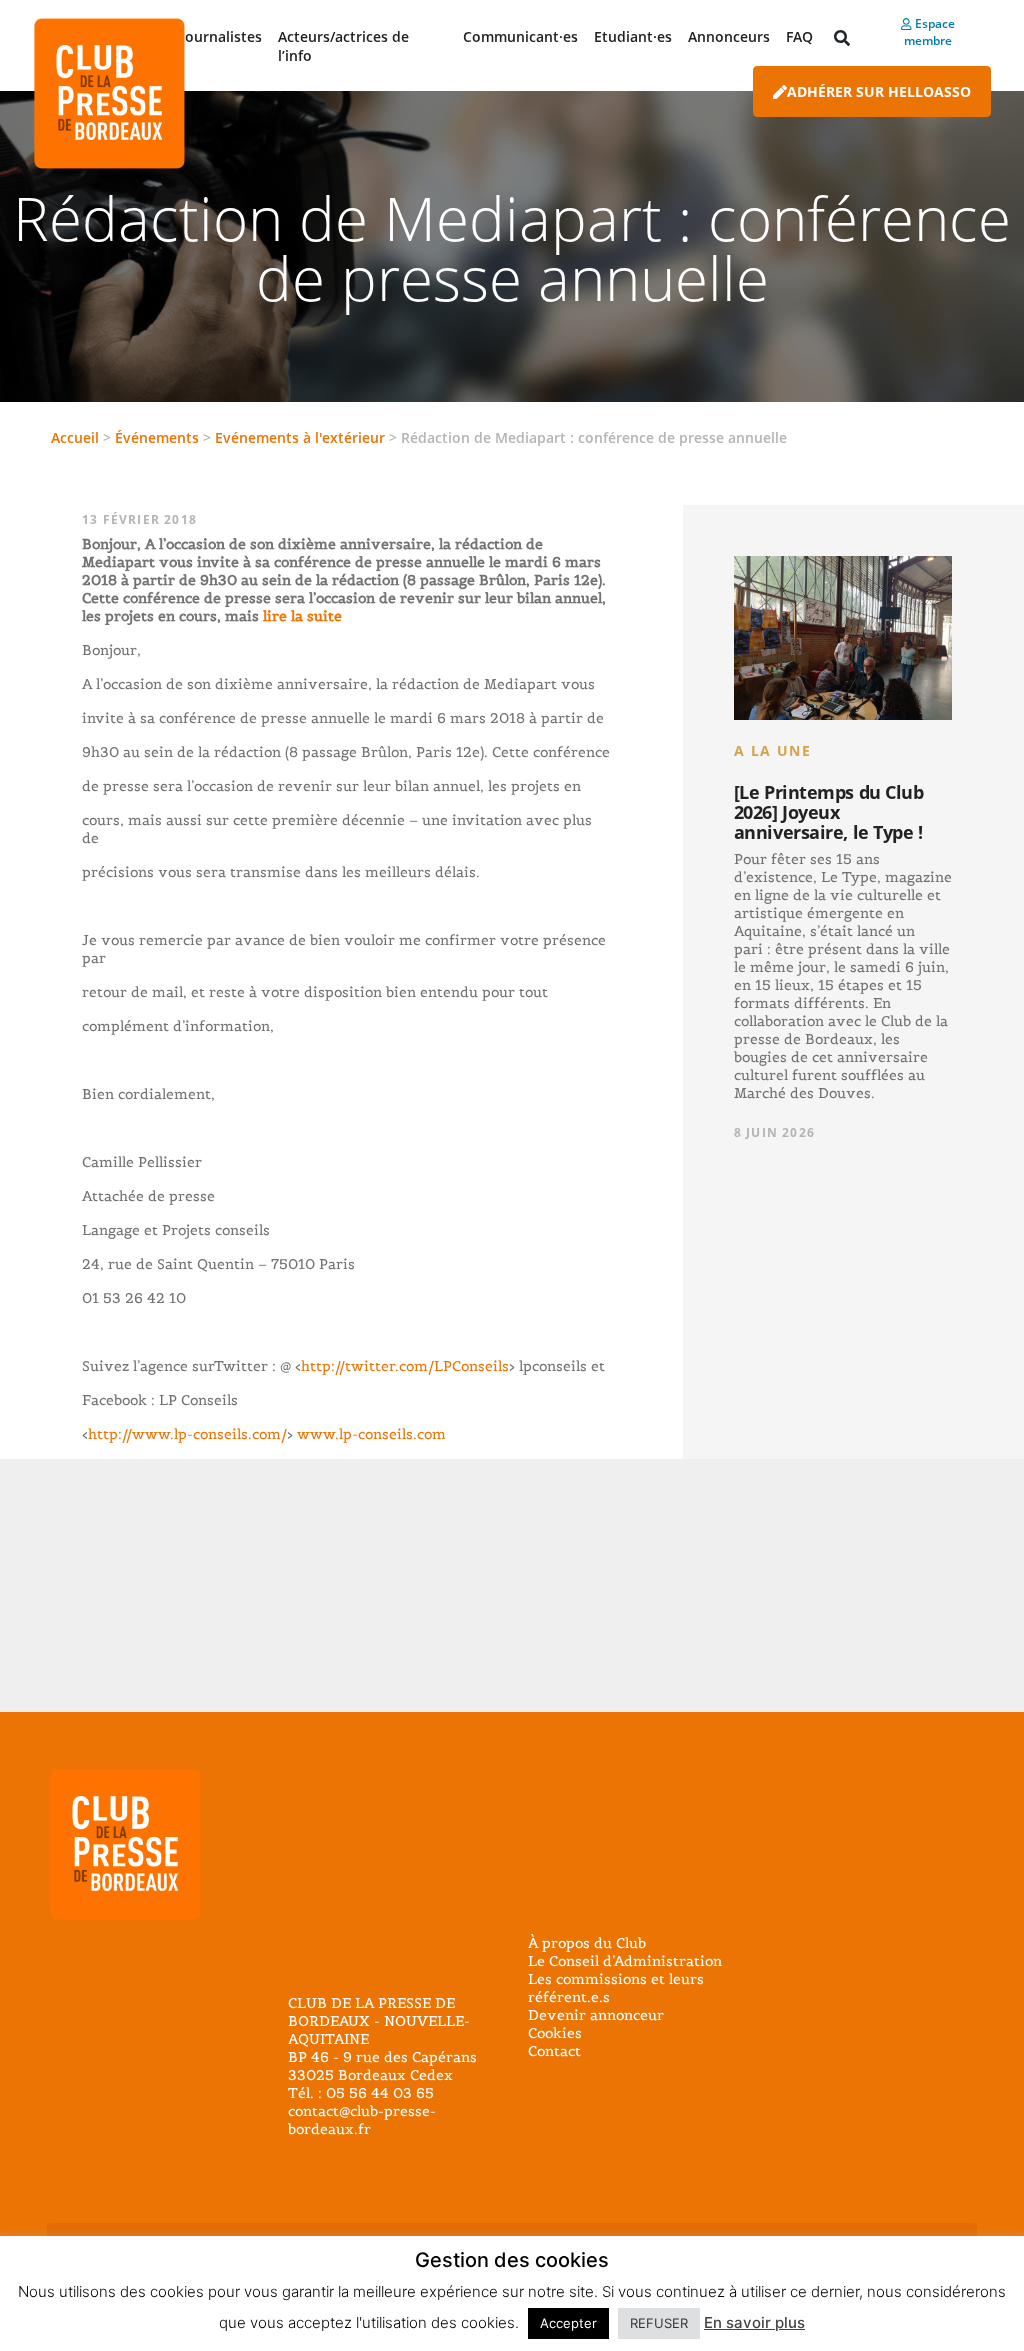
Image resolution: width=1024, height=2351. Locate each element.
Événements (157, 437)
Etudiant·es (633, 36)
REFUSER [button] (659, 2323)
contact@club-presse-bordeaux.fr (362, 2120)
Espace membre (929, 32)
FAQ (799, 36)
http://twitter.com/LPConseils (405, 1366)
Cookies (555, 2033)
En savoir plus (754, 2322)
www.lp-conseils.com (371, 1434)
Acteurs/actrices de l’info (343, 46)
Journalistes (221, 36)
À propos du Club (587, 1943)
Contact (554, 2051)
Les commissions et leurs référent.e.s (616, 1988)
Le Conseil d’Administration (625, 1961)
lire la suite (300, 616)
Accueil (75, 437)
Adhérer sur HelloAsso (879, 91)
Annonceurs (729, 36)
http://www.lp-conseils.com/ (187, 1434)
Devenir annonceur (596, 2015)
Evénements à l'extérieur (300, 437)
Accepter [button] (568, 2323)
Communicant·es (520, 36)
